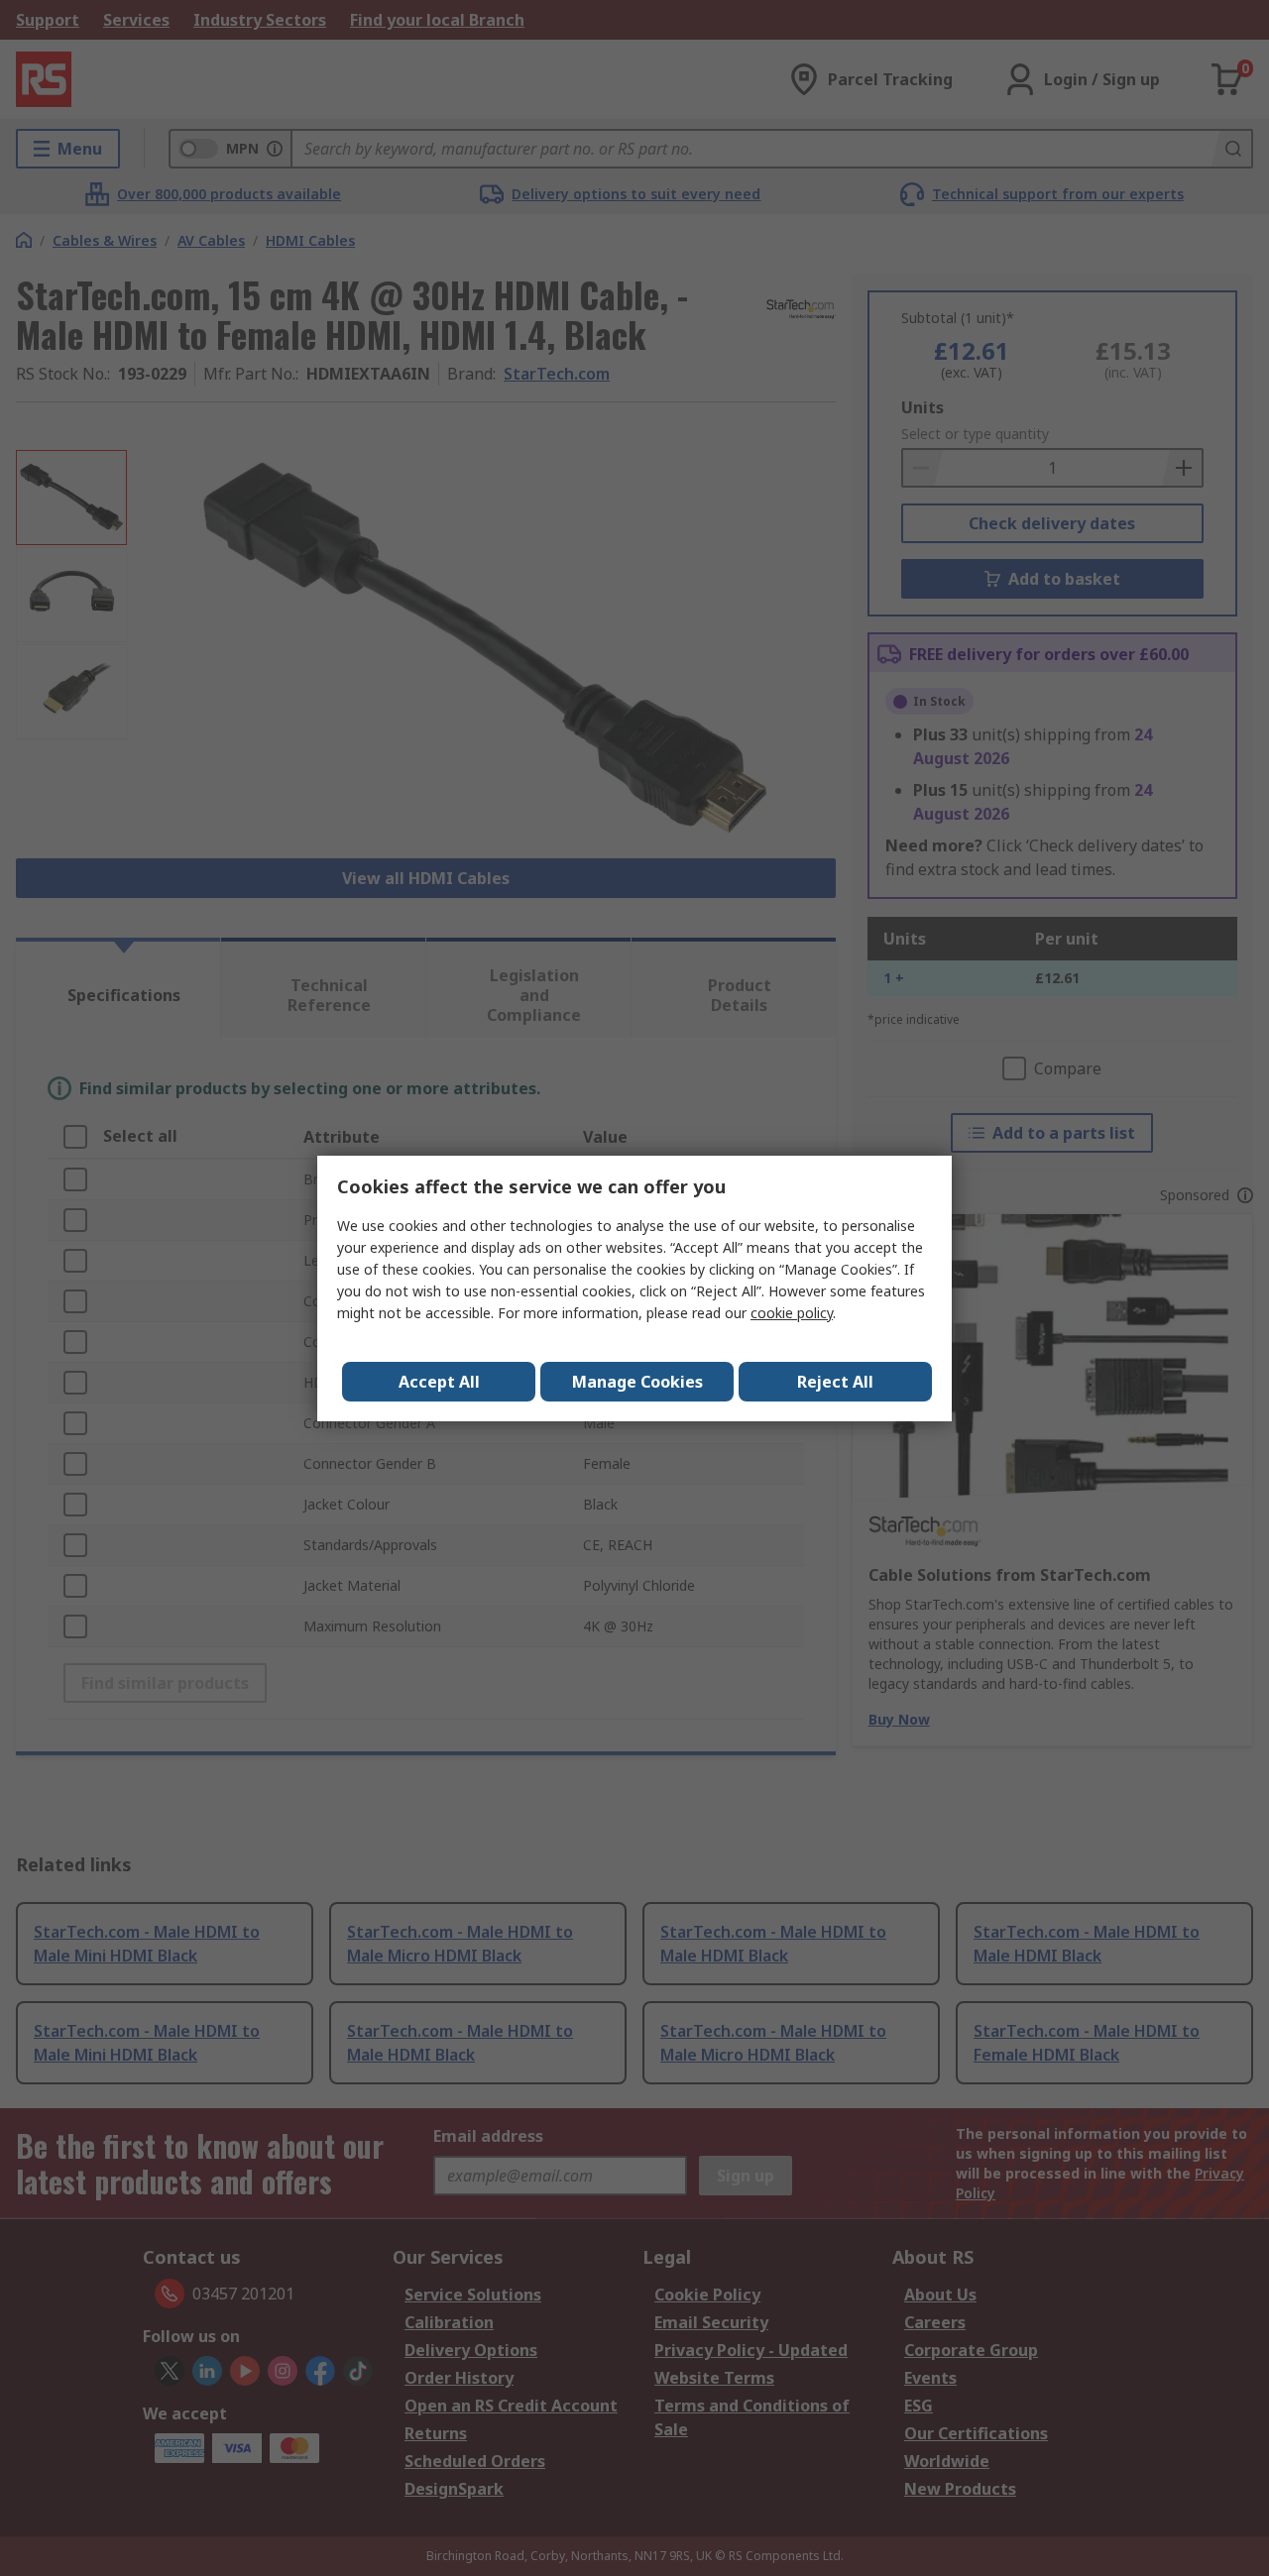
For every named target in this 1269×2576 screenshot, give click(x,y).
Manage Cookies (637, 1382)
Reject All (835, 1382)
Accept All (439, 1382)
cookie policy (792, 1313)
